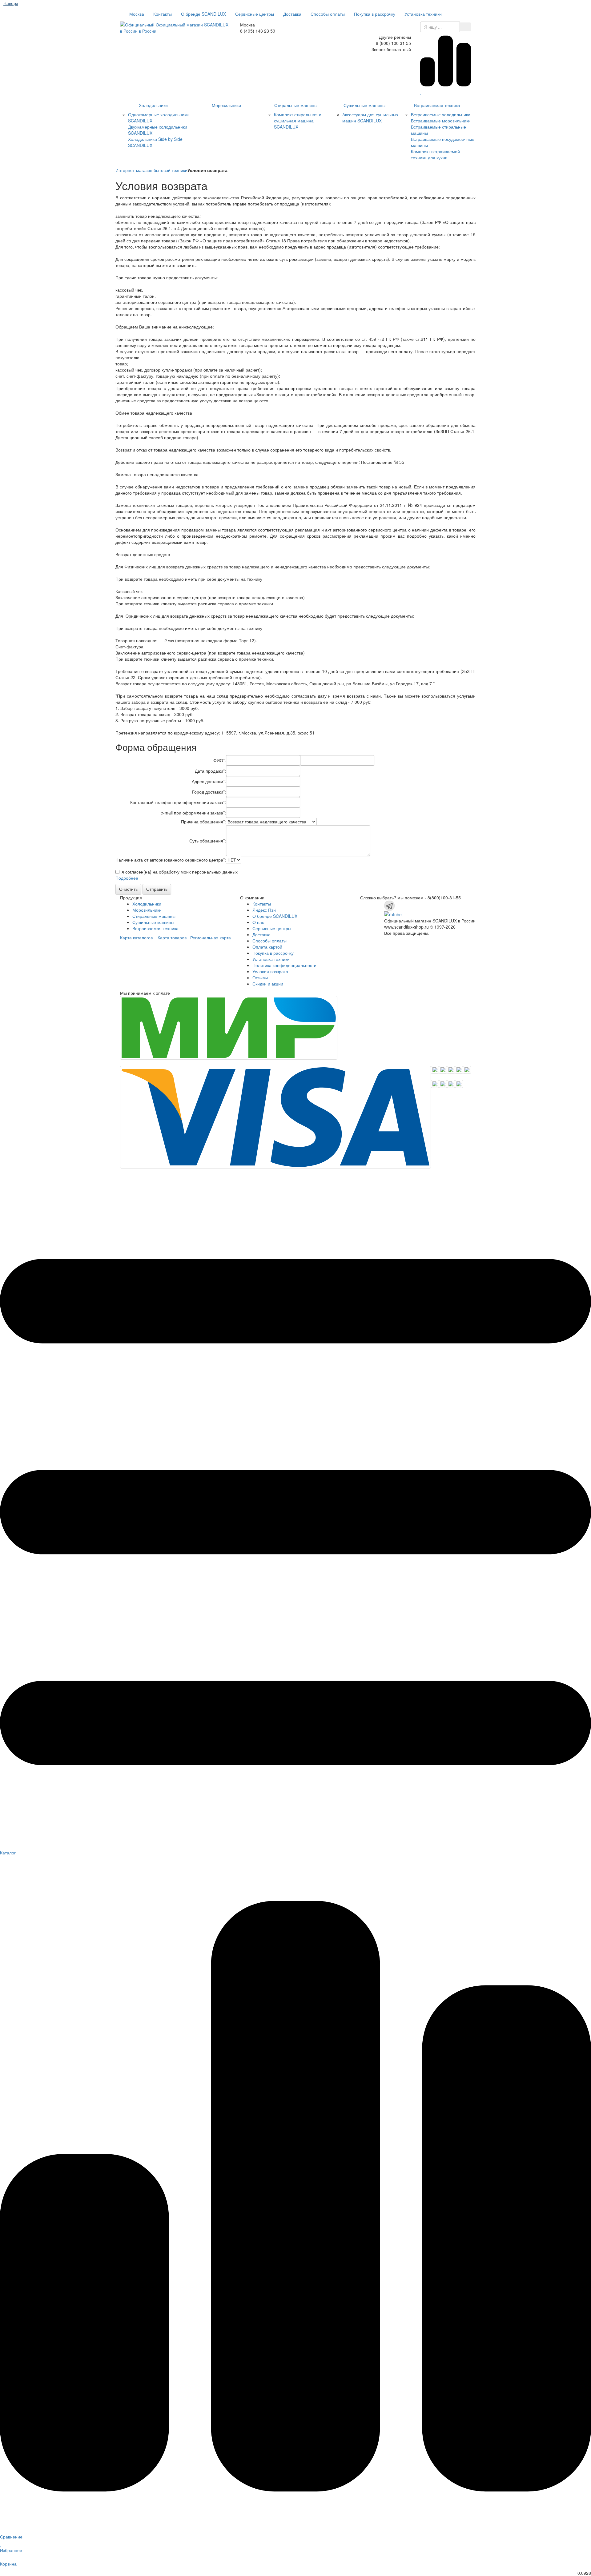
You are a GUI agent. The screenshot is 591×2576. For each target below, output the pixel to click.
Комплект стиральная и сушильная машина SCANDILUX (298, 121)
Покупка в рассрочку (375, 14)
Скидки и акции (268, 984)
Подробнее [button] (127, 878)
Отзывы (260, 977)
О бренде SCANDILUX (203, 14)
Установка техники (423, 14)
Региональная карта (211, 938)
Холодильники (153, 105)
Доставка (292, 14)
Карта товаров (172, 938)
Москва (136, 14)
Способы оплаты (328, 14)
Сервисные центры (255, 14)
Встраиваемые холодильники (441, 114)
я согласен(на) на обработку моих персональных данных (180, 872)
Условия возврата (270, 971)
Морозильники (226, 105)
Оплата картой (267, 947)
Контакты (163, 14)
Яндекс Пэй (264, 910)
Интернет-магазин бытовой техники (151, 170)
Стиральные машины (296, 105)
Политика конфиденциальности (284, 965)
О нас (258, 922)
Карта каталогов (136, 938)
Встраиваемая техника (437, 105)
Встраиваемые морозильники (441, 121)
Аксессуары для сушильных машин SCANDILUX (370, 117)
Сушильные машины (364, 105)
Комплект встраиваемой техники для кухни (435, 154)
